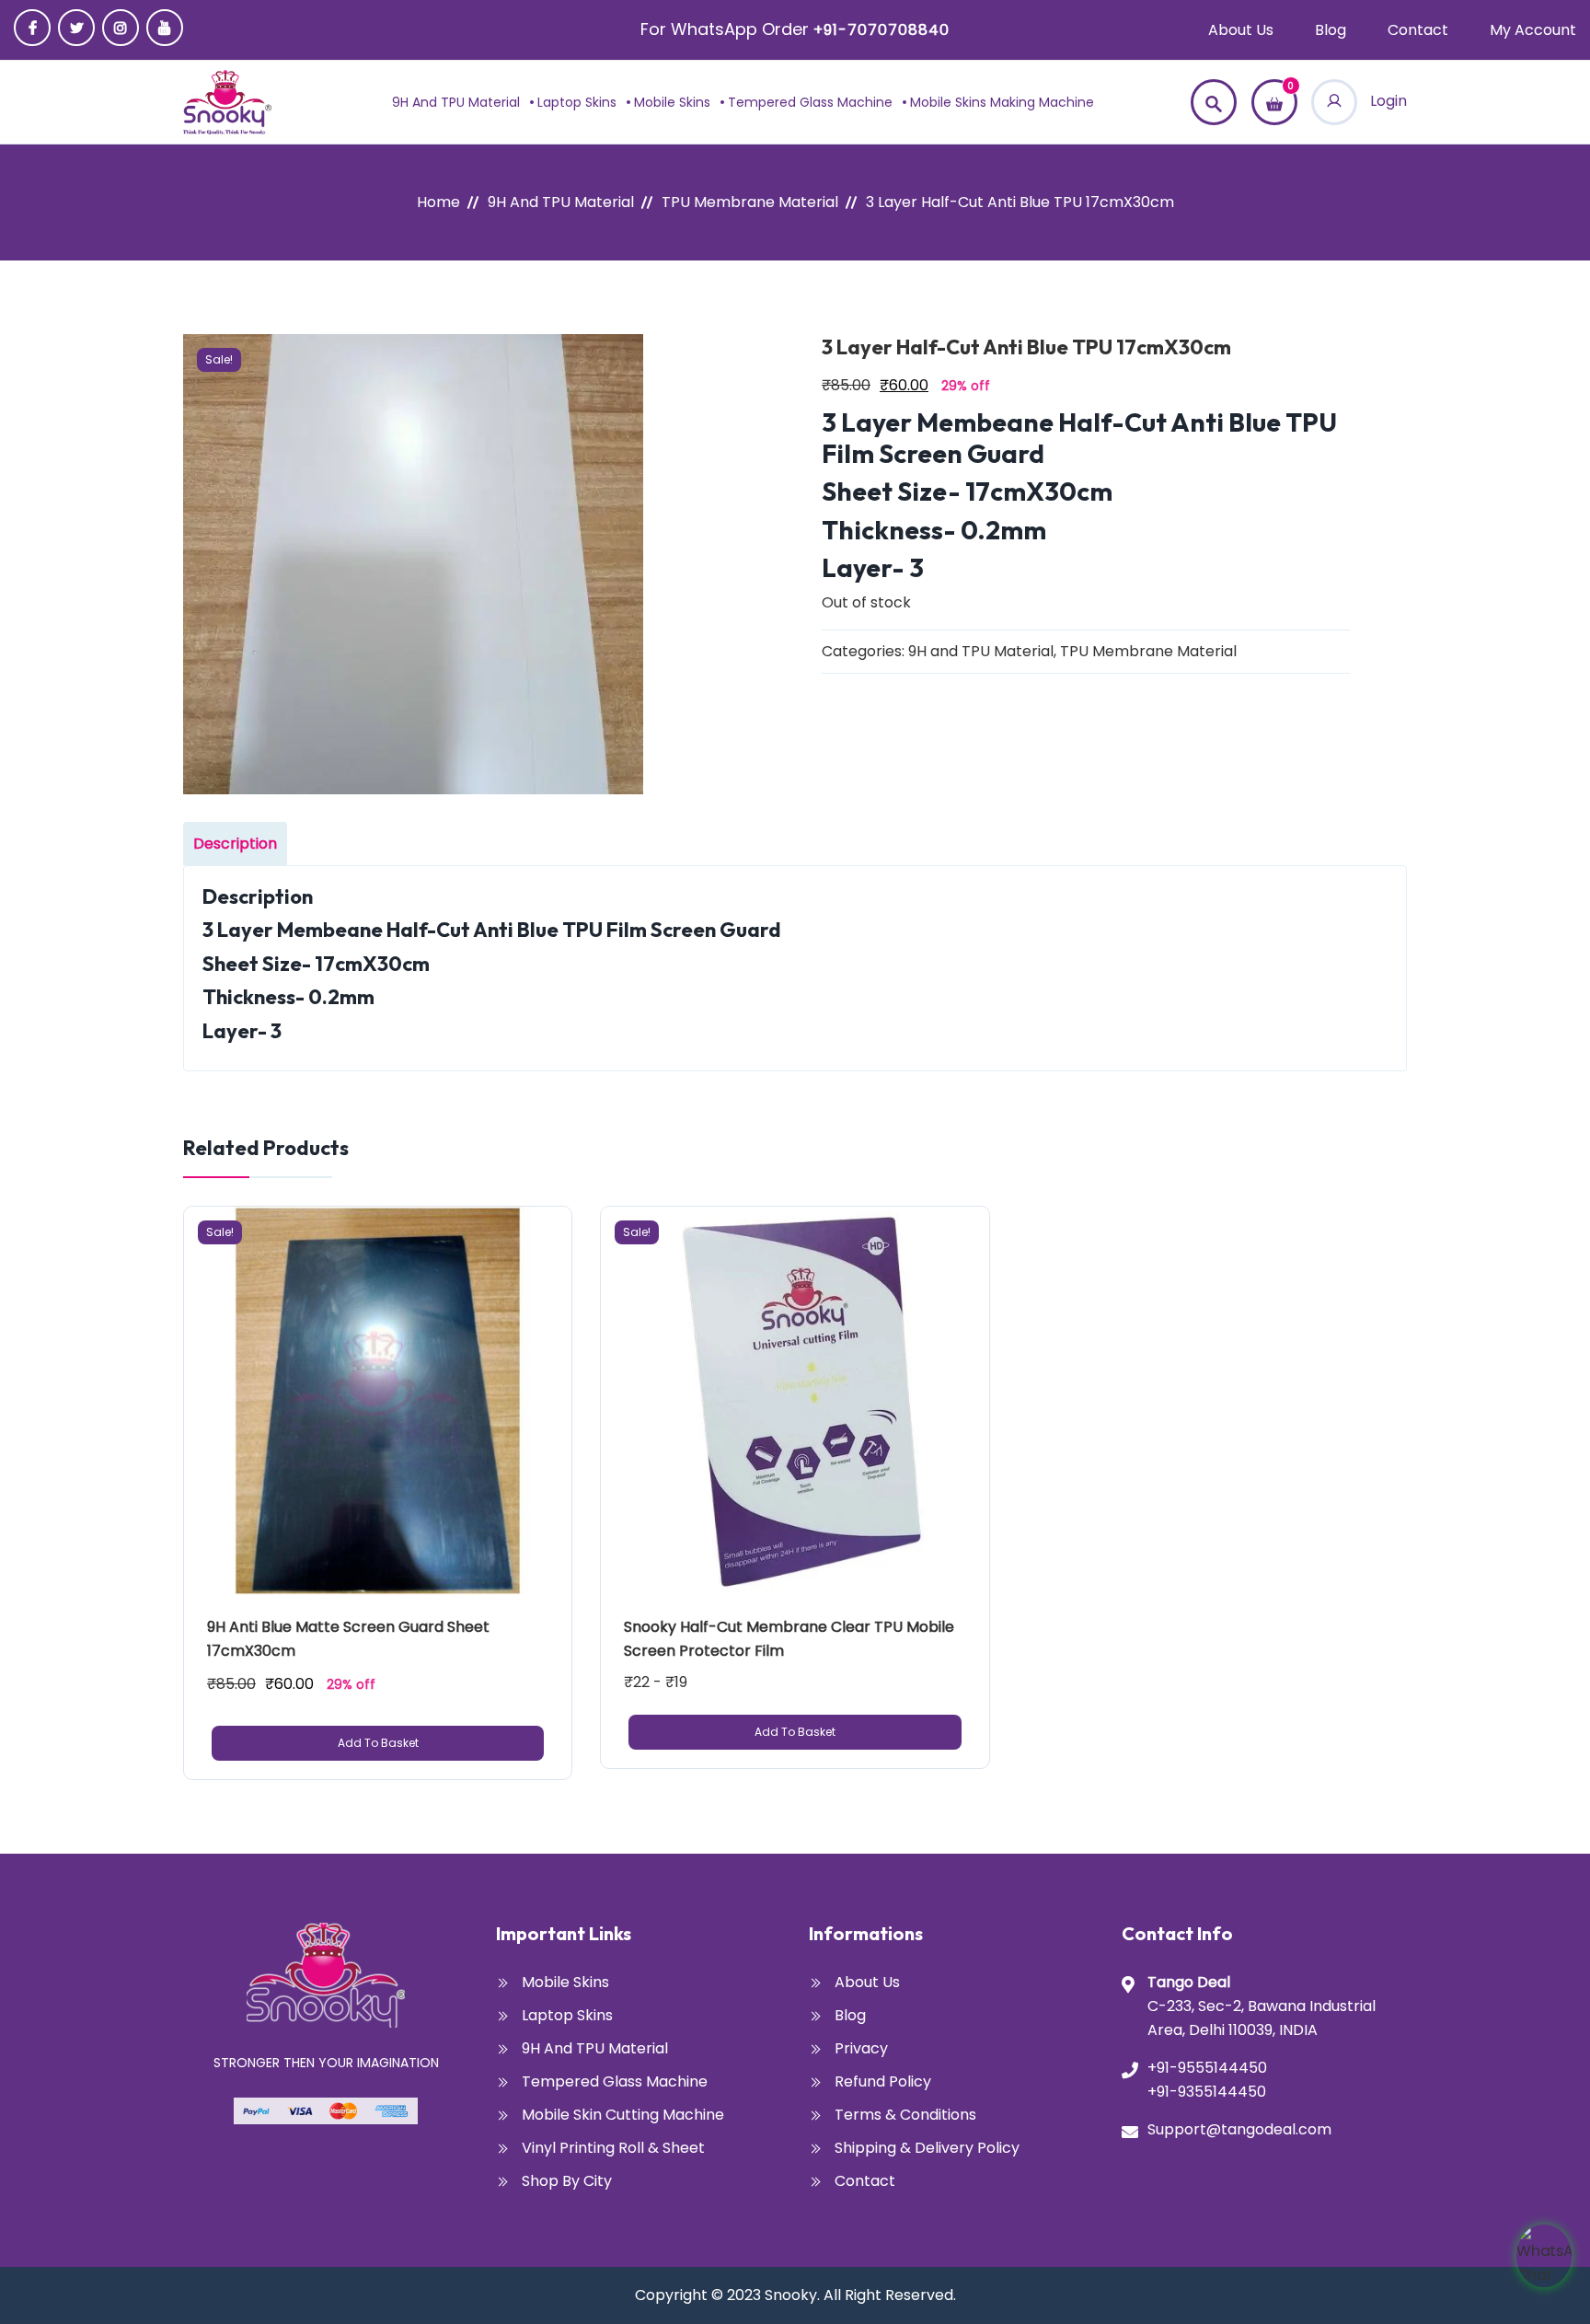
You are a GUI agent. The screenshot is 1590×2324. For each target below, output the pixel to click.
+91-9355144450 (1207, 2092)
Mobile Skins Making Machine (1002, 102)
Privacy (861, 2048)
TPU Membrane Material (750, 202)
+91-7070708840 (881, 30)
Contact (1418, 30)
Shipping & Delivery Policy (927, 2148)
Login (1387, 101)
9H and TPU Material (456, 102)
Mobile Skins (672, 102)
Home (438, 202)
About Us (1241, 30)
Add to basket (378, 1743)
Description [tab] (235, 844)
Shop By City (567, 2181)
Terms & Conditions (905, 2115)
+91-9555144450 (1207, 2068)
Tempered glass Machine (810, 102)
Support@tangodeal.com (1239, 2129)
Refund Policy (883, 2081)
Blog (1331, 30)
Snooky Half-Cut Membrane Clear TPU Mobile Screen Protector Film (791, 1639)
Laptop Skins (577, 102)
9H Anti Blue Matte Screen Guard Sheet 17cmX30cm (350, 1639)
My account (1533, 30)
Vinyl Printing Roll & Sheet (613, 2148)
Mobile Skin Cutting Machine (623, 2115)
